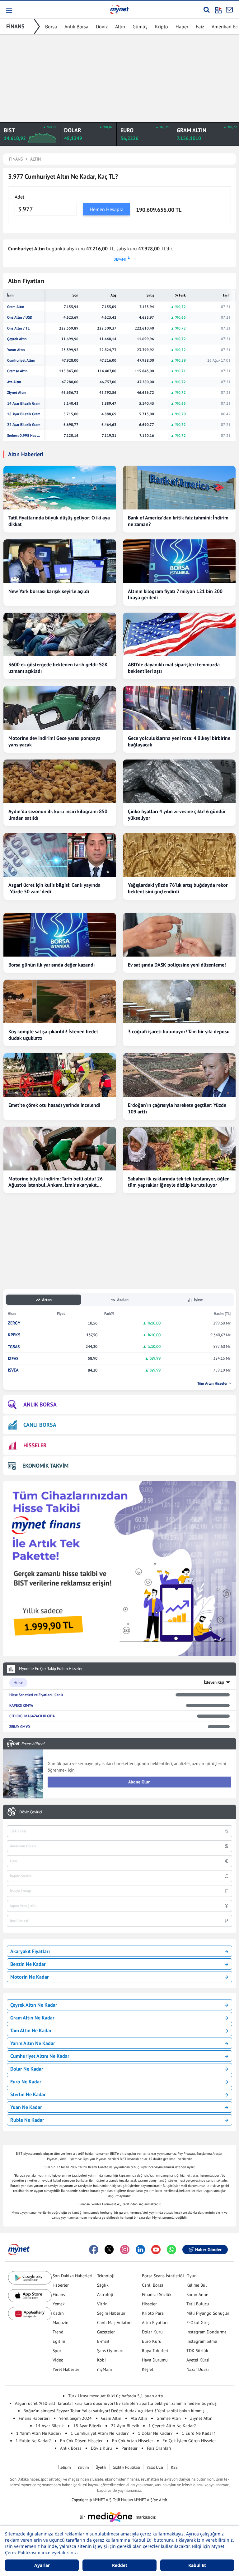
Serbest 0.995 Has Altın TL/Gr (24, 436)
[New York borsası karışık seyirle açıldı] (60, 561)
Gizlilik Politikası (126, 2467)
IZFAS (13, 1359)
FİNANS (15, 26)
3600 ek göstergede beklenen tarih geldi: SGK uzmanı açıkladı (58, 668)
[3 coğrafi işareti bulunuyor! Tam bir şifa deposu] (179, 1001)
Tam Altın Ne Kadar (31, 2030)
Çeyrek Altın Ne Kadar (34, 2005)
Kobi (101, 2360)
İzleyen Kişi (214, 1682)
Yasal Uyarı (155, 2467)
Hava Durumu (155, 2360)
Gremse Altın (17, 371)
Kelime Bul (197, 2285)
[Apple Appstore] (30, 2296)
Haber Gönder (208, 2250)
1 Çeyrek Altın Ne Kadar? (172, 2426)
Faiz (200, 27)
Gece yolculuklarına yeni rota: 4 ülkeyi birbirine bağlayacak (179, 741)
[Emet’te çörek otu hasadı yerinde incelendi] (60, 1075)
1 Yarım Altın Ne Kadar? (39, 2433)
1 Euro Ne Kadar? (198, 2433)
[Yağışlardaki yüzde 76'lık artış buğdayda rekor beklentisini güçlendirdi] (179, 855)
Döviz (102, 27)
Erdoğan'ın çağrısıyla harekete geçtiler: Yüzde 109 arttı (177, 1108)
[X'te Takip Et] (109, 2250)
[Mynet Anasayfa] (119, 9)
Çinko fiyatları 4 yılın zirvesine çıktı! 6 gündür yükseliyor (177, 815)
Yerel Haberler (66, 2369)
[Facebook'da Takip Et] (94, 2250)
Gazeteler (106, 2332)
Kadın (58, 2313)
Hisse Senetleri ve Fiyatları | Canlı (36, 1695)
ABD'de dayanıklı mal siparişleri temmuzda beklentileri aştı (174, 668)
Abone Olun (139, 1782)
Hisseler (149, 2304)
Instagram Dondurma (206, 2332)
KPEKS (14, 1335)
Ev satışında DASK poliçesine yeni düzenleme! (177, 965)
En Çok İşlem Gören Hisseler (189, 2441)
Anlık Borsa (76, 27)
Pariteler (129, 2448)
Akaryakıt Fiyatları (30, 1951)
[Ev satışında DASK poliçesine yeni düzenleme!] (179, 935)
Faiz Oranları (159, 2448)
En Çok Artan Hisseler (133, 2441)
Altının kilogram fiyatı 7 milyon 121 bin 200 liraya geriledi (175, 594)
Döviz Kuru (101, 2448)
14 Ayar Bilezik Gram (24, 403)
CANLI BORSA (40, 1425)
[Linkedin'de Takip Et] (140, 2250)
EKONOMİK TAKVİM (45, 1466)
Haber (182, 27)
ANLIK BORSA (40, 1404)
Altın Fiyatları (155, 2323)
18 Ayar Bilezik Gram (24, 414)
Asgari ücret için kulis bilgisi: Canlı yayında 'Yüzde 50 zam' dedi (54, 888)
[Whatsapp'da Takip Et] (171, 2250)
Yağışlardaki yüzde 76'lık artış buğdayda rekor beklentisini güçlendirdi (178, 888)
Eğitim (59, 2341)
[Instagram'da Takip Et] (125, 2250)
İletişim (65, 2467)
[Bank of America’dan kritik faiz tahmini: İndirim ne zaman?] (179, 488)
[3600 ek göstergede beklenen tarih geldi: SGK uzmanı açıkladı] (60, 634)
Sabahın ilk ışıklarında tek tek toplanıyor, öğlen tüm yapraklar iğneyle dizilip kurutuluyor (179, 1182)
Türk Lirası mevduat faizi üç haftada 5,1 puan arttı (116, 2396)
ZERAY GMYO (20, 1727)
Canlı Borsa (153, 2285)
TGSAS (14, 1347)
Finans (59, 2294)
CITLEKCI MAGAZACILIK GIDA (32, 1716)
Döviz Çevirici (31, 1812)
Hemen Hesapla (107, 209)
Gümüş (140, 27)
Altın (120, 27)
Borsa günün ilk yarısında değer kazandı (52, 965)
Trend (58, 2332)
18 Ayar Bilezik (87, 2426)
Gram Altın (16, 307)
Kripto (162, 27)
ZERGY (14, 1323)
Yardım (83, 2467)
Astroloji (105, 2294)
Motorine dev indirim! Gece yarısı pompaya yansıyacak (54, 741)
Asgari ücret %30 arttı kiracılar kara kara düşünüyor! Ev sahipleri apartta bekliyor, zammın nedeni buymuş (116, 2403)
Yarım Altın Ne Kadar (33, 2043)
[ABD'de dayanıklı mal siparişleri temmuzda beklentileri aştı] (179, 634)
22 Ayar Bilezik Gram (24, 425)
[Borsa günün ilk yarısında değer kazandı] (60, 935)
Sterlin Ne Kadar (28, 2094)
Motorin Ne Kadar (30, 1977)
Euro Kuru (152, 2341)
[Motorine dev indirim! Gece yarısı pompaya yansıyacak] (60, 708)
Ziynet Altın (16, 393)
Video (58, 2360)
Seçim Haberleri (112, 2313)
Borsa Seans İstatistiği (163, 2276)
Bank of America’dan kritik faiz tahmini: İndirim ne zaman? (178, 521)
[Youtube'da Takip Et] (156, 2250)
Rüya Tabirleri (155, 2351)
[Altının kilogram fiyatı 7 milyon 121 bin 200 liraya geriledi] (179, 561)
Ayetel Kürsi (198, 2360)
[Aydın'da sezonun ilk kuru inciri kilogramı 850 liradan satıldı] (60, 781)
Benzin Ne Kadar (28, 1964)
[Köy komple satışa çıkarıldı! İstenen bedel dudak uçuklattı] (60, 1001)
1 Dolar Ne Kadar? (155, 2433)
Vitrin (102, 2304)
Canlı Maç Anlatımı (115, 2323)
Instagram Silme (202, 2341)
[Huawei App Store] (30, 2314)
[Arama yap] (206, 10)
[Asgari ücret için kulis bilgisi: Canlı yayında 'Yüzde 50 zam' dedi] (60, 855)
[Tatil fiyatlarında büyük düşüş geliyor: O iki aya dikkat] (60, 488)
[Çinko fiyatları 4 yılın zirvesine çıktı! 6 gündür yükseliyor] (179, 781)
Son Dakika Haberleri (73, 2276)
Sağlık (103, 2285)
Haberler (61, 2285)
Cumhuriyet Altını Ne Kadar (40, 2056)
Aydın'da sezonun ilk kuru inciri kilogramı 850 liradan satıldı (58, 815)
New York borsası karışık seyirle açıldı (49, 591)
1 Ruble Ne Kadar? (33, 2441)
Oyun (192, 2276)
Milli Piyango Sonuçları (209, 2313)
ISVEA (13, 1370)
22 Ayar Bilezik (125, 2426)
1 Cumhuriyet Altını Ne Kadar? (100, 2433)
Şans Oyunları (110, 2351)
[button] (9, 11)
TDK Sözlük (197, 2351)
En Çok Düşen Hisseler (81, 2441)
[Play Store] (30, 2278)
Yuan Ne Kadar (26, 2107)
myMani (105, 2369)
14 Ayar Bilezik (50, 2426)
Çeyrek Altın (17, 339)
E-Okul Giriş (198, 2323)
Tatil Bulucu (198, 2304)
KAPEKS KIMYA (21, 1705)
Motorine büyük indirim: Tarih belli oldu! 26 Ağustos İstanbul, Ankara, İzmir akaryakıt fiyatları (56, 1182)
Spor (57, 2351)
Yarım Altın (16, 350)
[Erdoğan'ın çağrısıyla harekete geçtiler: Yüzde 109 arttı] (179, 1075)
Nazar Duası (198, 2369)
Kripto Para (153, 2313)
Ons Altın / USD (20, 317)
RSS (174, 2467)
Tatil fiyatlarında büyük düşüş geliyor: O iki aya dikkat (59, 521)
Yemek (59, 2304)
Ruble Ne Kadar (27, 2120)
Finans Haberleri (34, 2418)
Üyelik (101, 2467)
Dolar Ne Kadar (27, 2069)
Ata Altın (14, 382)
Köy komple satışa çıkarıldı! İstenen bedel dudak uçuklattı (53, 1035)
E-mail (103, 2341)
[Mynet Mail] (229, 10)
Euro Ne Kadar (26, 2082)
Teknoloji (106, 2276)
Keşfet (148, 2369)
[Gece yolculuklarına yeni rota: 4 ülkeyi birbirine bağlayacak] (179, 708)
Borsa (51, 27)
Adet (19, 197)
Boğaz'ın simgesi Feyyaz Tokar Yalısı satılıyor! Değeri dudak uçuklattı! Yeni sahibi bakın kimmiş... (116, 2411)
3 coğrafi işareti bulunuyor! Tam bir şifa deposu (179, 1031)
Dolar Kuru (152, 2332)
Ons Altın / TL (18, 328)
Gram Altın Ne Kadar (32, 2018)
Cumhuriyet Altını (21, 360)
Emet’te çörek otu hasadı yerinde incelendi (54, 1105)
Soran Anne (197, 2294)
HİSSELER (35, 1445)
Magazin (61, 2323)
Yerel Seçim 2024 (75, 2418)
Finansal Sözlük (157, 2294)
